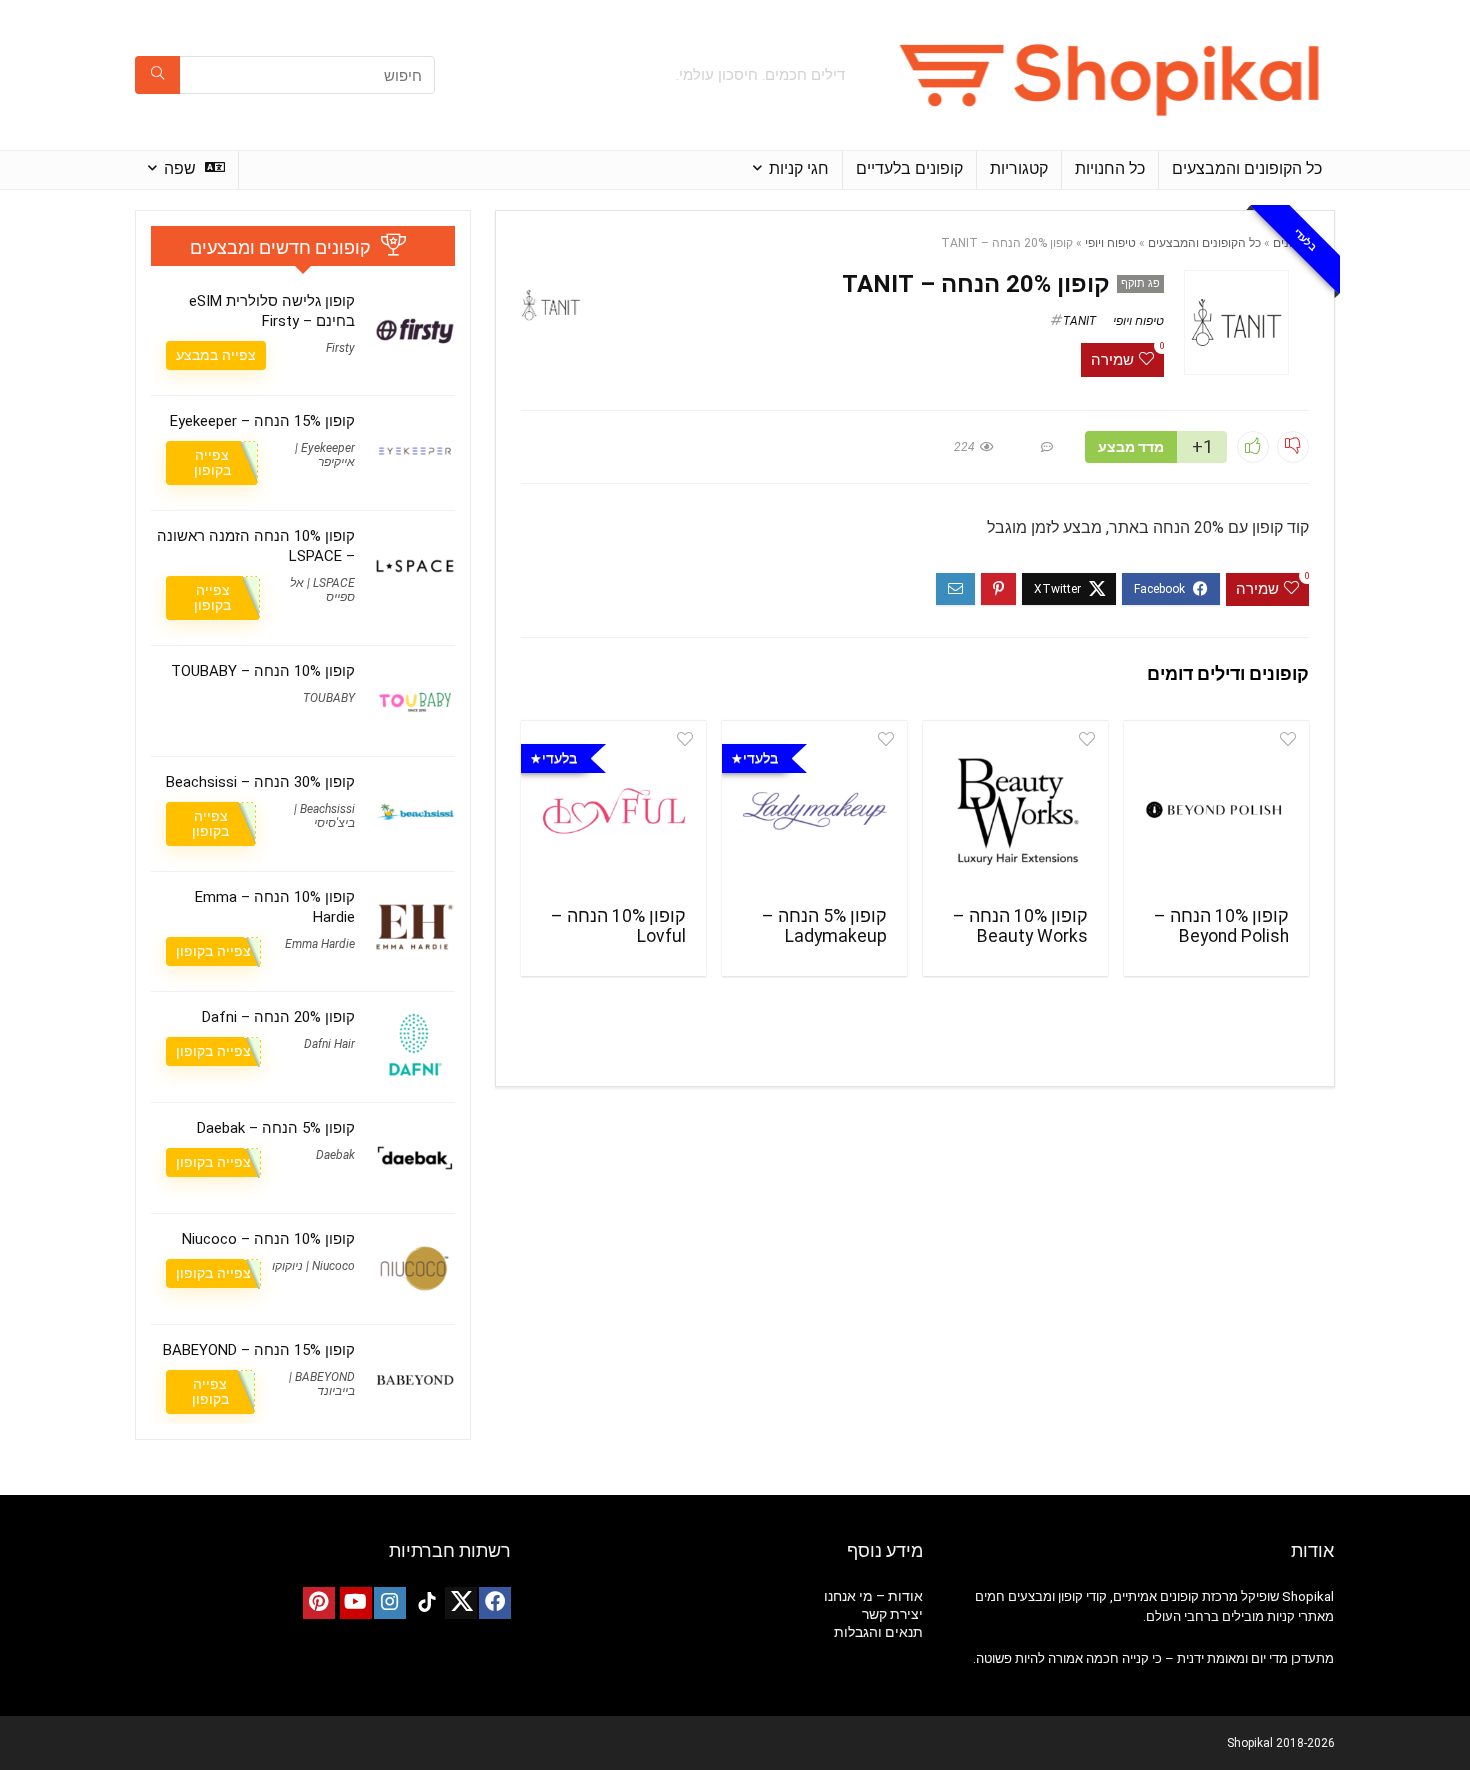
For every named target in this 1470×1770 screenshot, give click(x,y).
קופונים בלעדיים (909, 168)
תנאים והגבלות (878, 1632)
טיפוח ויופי (1110, 243)
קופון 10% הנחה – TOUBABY (263, 671)
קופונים (1291, 243)
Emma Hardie (320, 944)
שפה (182, 168)
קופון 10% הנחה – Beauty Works (1020, 926)
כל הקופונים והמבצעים (1247, 168)
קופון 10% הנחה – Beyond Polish (1221, 926)
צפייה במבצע (216, 355)
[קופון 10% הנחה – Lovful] (613, 811)
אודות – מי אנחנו (873, 1596)
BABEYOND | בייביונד (322, 1384)
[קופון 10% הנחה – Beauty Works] (1015, 811)
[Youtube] (356, 1603)
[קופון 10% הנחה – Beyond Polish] (1216, 811)
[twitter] (461, 1603)
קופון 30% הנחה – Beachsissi (260, 782)
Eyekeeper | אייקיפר (325, 455)
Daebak (335, 1155)
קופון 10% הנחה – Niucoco (268, 1239)
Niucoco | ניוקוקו (313, 1266)
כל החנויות (1110, 168)
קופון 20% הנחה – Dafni (278, 1017)
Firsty (340, 348)
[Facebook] (495, 1603)
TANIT (1079, 321)
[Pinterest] (319, 1603)
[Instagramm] (390, 1603)
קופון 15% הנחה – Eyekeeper (262, 421)
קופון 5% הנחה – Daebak (276, 1128)
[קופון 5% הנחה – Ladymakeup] (814, 811)
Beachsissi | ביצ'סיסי (324, 816)
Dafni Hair (329, 1044)
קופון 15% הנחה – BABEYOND (259, 1350)
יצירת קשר (892, 1614)
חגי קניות (799, 168)
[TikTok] (427, 1603)
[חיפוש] (157, 75)
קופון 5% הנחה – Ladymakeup (824, 926)
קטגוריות (1019, 168)
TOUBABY (329, 698)
